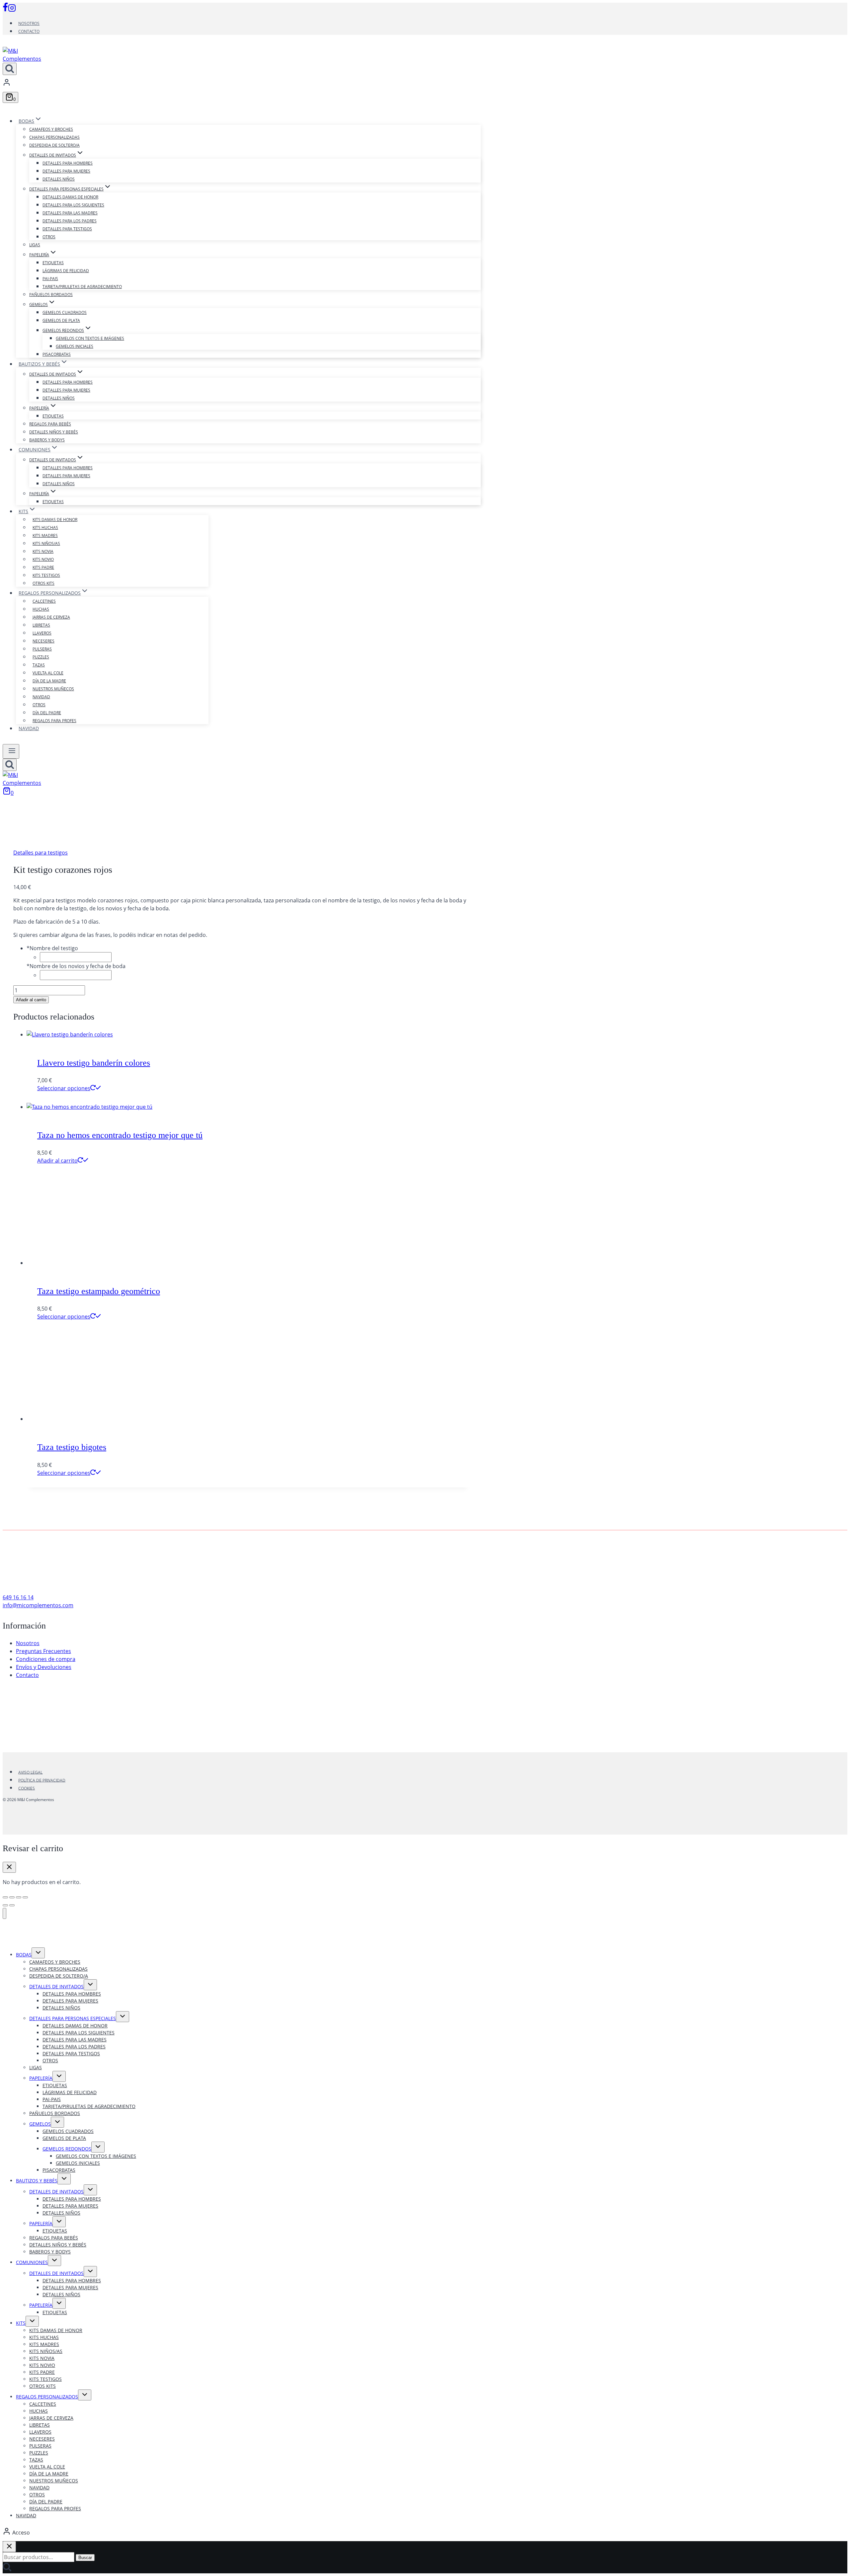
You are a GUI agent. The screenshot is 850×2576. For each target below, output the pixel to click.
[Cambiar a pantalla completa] (12, 1897)
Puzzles (41, 657)
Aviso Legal (30, 1772)
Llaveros (42, 633)
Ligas (35, 245)
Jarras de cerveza (51, 617)
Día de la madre (49, 681)
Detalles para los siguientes (73, 205)
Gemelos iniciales (75, 346)
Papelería (41, 2078)
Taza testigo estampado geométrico (99, 1291)
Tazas (39, 665)
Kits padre (43, 567)
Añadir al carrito (31, 1000)
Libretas (41, 625)
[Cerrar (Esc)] (25, 1897)
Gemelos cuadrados (65, 312)
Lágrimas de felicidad (66, 271)
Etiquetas (53, 263)
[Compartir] (19, 1897)
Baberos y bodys (47, 440)
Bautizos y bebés (37, 2181)
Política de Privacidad (42, 1780)
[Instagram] (12, 10)
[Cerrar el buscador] (9, 2547)
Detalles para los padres (70, 221)
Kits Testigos (46, 575)
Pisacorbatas (57, 354)
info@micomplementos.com (38, 1605)
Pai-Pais (50, 279)
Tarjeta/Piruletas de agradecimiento (82, 287)
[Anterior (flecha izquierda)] (5, 1905)
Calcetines (44, 601)
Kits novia (43, 551)
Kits (21, 2323)
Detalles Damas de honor (70, 197)
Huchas (41, 609)
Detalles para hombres (68, 163)
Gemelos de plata (61, 320)
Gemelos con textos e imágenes (90, 338)
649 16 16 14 (18, 1597)
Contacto (29, 31)
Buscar (85, 2558)
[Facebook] (5, 10)
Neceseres (43, 641)
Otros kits (43, 583)
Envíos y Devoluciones (44, 1667)
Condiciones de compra (46, 1659)
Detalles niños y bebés (54, 432)
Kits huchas (45, 528)
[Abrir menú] (11, 751)
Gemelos (40, 2124)
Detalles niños (59, 179)
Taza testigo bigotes (72, 1447)
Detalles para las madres (70, 213)
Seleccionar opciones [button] (64, 1088)
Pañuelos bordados (51, 295)
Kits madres (45, 535)
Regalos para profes (54, 721)
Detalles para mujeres (66, 171)
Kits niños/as (46, 543)
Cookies (27, 1788)
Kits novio (43, 559)
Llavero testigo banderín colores (94, 1063)
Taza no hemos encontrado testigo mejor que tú (120, 1135)
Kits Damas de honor (55, 520)
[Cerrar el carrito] (9, 1867)
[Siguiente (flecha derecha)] (12, 1905)
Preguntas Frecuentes (43, 1651)
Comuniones (32, 2262)
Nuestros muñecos (53, 689)
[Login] (242, 83)
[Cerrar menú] (4, 1913)
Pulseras (42, 649)
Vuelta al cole (48, 673)
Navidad (41, 697)
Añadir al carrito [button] (57, 1161)
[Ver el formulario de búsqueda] (10, 69)
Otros (49, 237)
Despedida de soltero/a (54, 145)
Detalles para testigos (67, 229)
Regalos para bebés (50, 424)
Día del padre (47, 713)
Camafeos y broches (51, 129)
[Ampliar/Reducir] (5, 1897)
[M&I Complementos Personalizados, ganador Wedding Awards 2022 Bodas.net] (242, 1728)
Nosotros (29, 23)
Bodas (24, 1955)
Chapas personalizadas (54, 137)
